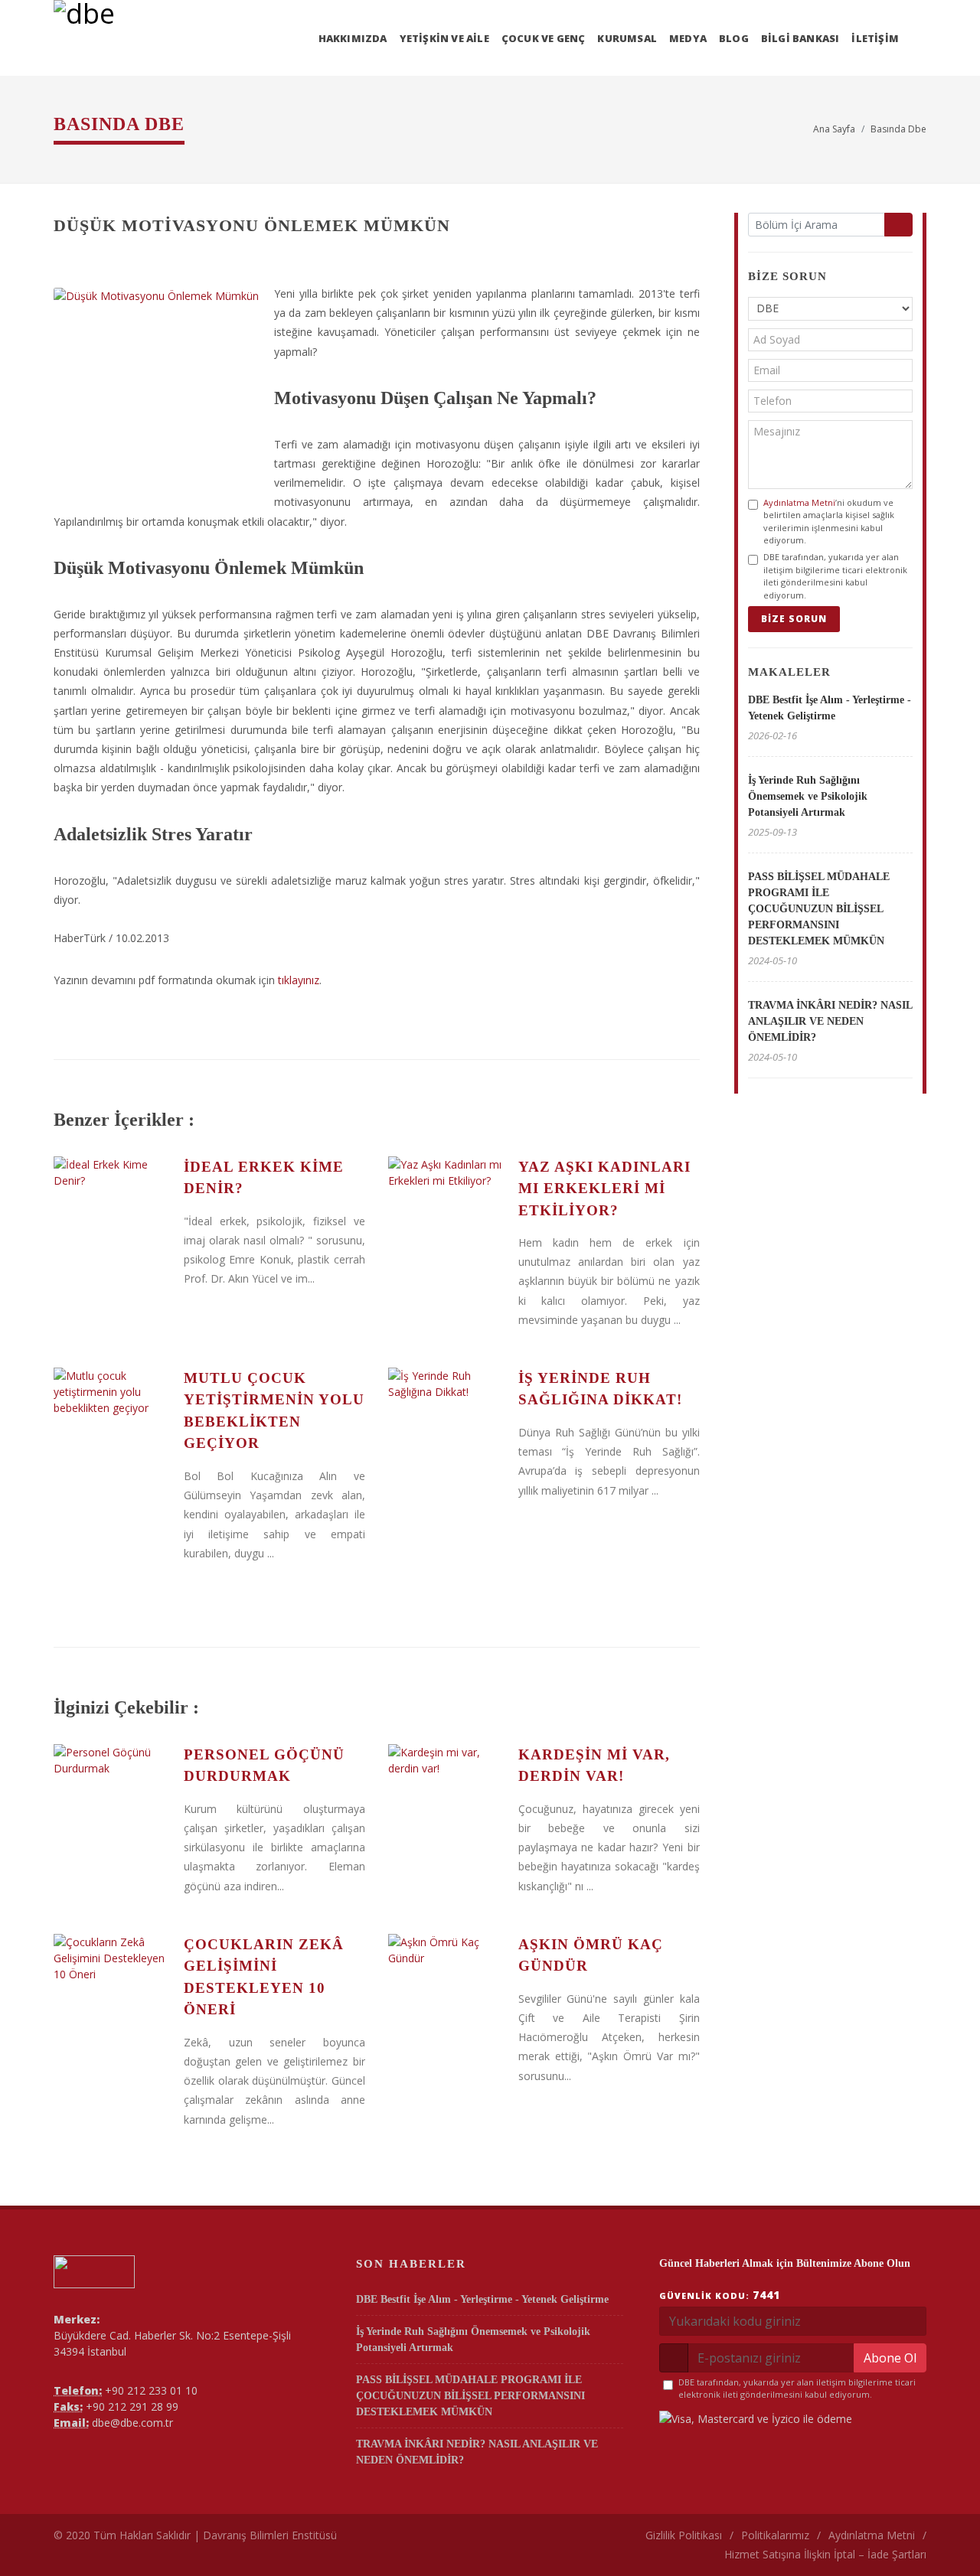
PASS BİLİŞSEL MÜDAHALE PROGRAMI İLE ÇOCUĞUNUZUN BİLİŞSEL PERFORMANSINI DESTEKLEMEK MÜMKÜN (819, 909)
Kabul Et (911, 2543)
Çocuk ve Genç (544, 38)
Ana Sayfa (834, 129)
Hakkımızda (353, 38)
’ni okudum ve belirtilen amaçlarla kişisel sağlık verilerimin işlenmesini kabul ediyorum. (829, 522)
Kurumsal (627, 38)
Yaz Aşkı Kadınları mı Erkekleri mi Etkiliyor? (604, 1189)
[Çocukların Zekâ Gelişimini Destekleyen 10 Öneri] (111, 1991)
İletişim (875, 38)
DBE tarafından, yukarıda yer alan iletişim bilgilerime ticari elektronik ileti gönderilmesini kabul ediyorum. (835, 576)
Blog (734, 38)
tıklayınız (299, 980)
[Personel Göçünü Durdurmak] (111, 1802)
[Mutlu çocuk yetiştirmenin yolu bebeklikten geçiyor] (111, 1425)
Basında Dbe (898, 129)
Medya (688, 38)
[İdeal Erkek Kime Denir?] (111, 1214)
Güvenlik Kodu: (720, 2295)
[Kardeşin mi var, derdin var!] (446, 1802)
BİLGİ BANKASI (800, 38)
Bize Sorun (794, 619)
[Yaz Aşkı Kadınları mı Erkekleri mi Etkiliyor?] (446, 1214)
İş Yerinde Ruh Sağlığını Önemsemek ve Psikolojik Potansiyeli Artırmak (808, 796)
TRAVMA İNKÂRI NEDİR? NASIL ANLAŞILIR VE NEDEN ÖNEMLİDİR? (830, 1021)
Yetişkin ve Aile (444, 38)
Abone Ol (890, 2358)
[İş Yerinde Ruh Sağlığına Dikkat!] (446, 1425)
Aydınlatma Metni (799, 502)
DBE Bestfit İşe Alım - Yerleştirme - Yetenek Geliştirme (482, 2299)
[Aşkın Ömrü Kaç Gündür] (446, 1991)
